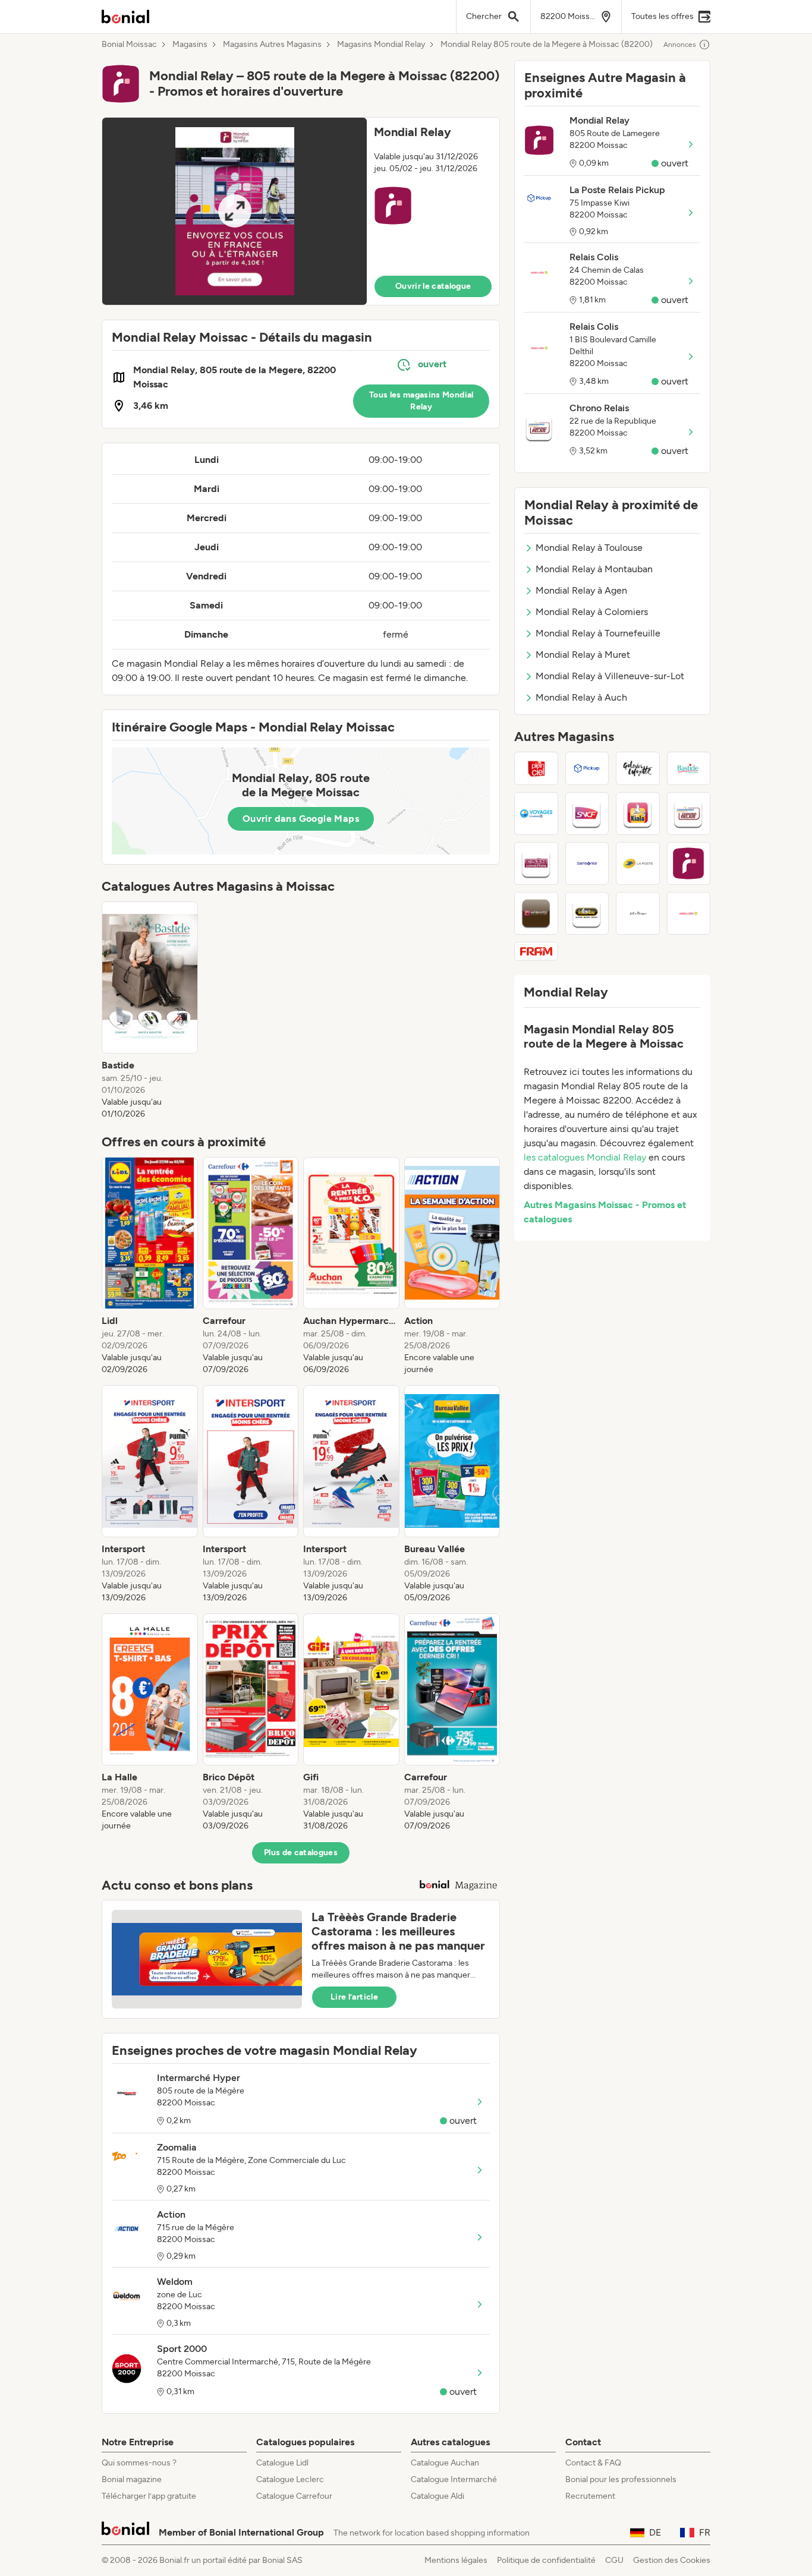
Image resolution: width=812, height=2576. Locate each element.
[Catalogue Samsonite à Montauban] (587, 863)
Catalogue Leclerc (290, 2479)
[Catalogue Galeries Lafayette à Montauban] (638, 768)
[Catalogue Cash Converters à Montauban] (536, 863)
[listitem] (150, 1011)
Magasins (190, 45)
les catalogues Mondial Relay (585, 1157)
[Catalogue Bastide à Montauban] (689, 768)
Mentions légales (456, 2560)
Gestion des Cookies (672, 2560)
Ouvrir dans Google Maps (301, 819)
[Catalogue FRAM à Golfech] (536, 951)
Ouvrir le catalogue (433, 286)
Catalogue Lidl (282, 2463)
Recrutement (590, 2496)
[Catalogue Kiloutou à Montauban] (587, 913)
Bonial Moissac (129, 45)
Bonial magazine (132, 2479)
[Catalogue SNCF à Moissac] (587, 814)
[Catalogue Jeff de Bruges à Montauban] (638, 913)
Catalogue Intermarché (454, 2479)
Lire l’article (354, 1997)
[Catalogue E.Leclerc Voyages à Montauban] (536, 814)
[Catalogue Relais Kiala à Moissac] (638, 814)
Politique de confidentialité (546, 2560)
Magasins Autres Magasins (272, 45)
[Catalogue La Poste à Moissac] (638, 863)
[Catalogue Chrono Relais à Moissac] (689, 814)
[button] (301, 211)
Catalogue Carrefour (294, 2496)
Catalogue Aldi (438, 2496)
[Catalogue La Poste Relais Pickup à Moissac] (587, 768)
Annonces (680, 45)
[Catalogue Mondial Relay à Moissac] (689, 863)
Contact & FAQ (593, 2463)
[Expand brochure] (235, 211)
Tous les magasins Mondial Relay (421, 401)
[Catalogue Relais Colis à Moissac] (689, 913)
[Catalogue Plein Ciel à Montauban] (536, 768)
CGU (614, 2560)
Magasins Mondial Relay (381, 45)
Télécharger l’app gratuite (149, 2496)
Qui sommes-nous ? (139, 2463)
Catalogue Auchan (445, 2463)
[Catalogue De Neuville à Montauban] (536, 913)
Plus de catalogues (301, 1853)
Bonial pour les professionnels (621, 2479)
